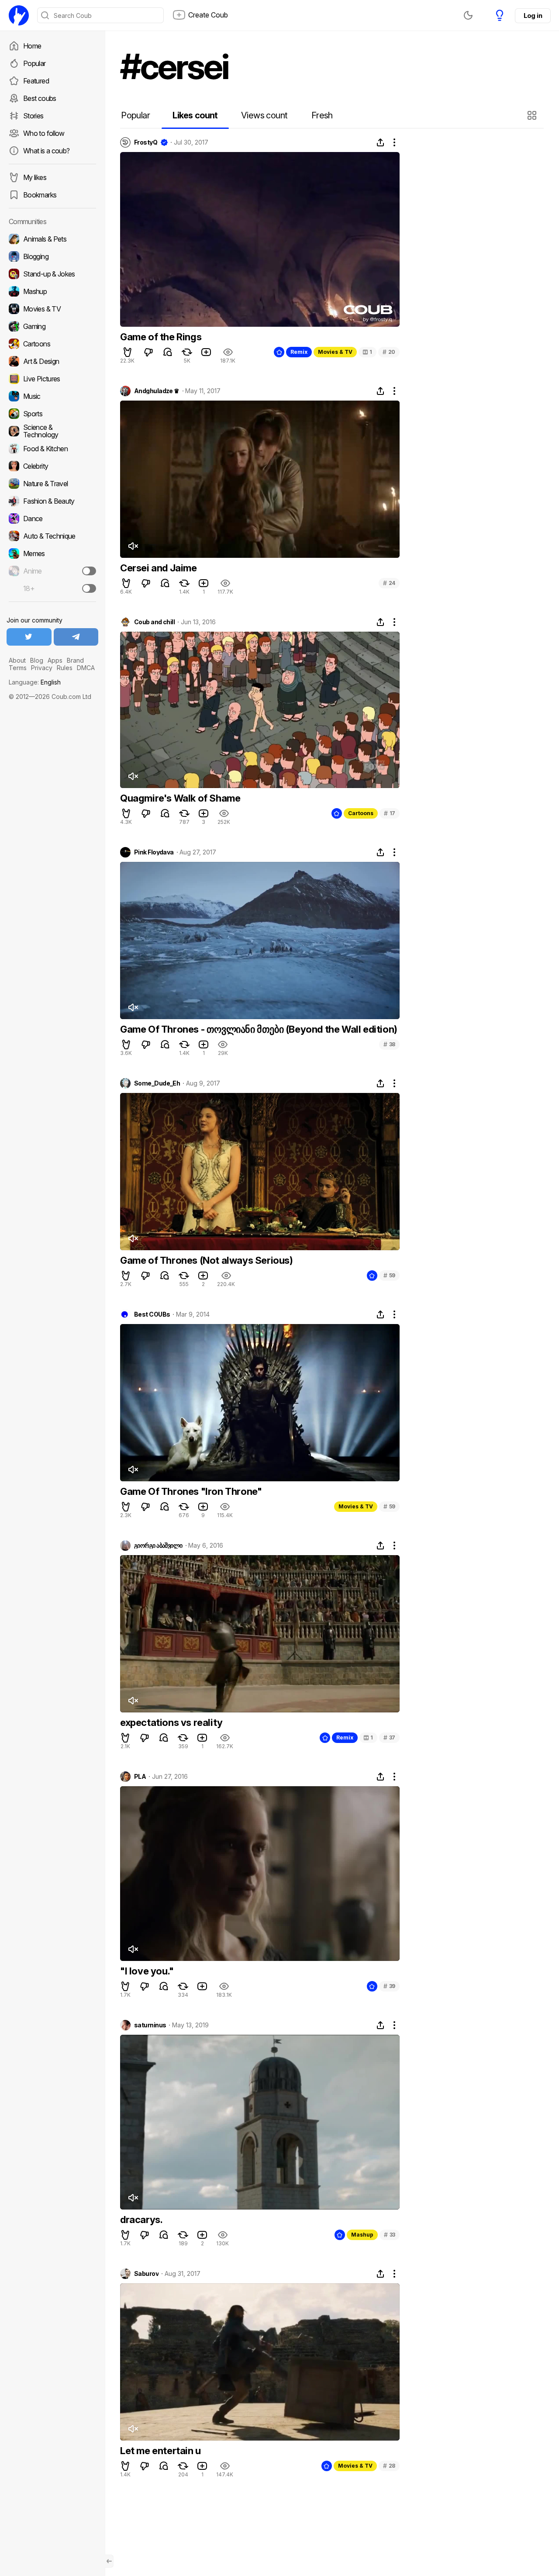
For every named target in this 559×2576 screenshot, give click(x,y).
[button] (533, 115)
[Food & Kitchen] (52, 449)
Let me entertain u (160, 2451)
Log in (533, 16)
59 (389, 1275)
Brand (75, 660)
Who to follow (44, 133)
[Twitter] (29, 637)
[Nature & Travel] (52, 484)
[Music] (52, 396)
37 (389, 1738)
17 (390, 813)
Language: (35, 682)
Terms (18, 668)
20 (389, 352)
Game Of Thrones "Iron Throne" (191, 1491)
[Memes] (52, 553)
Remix (299, 352)
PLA (140, 1777)
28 (389, 2466)
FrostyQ (146, 142)
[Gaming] (52, 326)
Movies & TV (335, 352)
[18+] (89, 588)
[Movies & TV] (52, 309)
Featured (36, 81)
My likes (35, 177)
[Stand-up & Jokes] (52, 274)
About (17, 660)
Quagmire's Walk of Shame (180, 798)
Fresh (322, 115)
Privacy (42, 668)
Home (32, 46)
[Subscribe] (89, 571)
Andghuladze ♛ (157, 391)
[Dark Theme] (468, 15)
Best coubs (40, 98)
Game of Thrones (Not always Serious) (207, 1260)
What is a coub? (46, 151)
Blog (37, 660)
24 (389, 583)
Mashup (362, 2235)
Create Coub (208, 15)
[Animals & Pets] (52, 239)
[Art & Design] (52, 361)
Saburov (146, 2274)
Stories (33, 116)
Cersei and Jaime (159, 568)
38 (389, 1044)
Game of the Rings (161, 337)
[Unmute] (133, 546)
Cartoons (361, 813)
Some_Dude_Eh (157, 1083)
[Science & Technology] (52, 431)
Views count (264, 115)
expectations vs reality (171, 1722)
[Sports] (52, 414)
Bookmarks (40, 195)
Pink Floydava (154, 852)
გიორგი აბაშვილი (158, 1546)
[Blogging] (52, 256)
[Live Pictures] (52, 379)
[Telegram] (76, 637)
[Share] (380, 142)
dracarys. (141, 2220)
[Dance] (52, 519)
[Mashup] (52, 291)
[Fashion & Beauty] (52, 501)
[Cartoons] (52, 344)
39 (389, 1986)
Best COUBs (152, 1314)
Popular (35, 63)
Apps (55, 660)
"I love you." (147, 1971)
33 (390, 2235)
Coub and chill (154, 622)
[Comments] (168, 352)
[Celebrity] (52, 466)
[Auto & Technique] (52, 536)
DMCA (86, 668)
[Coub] (19, 15)
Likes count (195, 115)
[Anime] (52, 571)
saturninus (150, 2025)
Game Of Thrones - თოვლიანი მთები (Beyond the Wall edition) (259, 1029)
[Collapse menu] (109, 2561)
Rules (65, 668)
